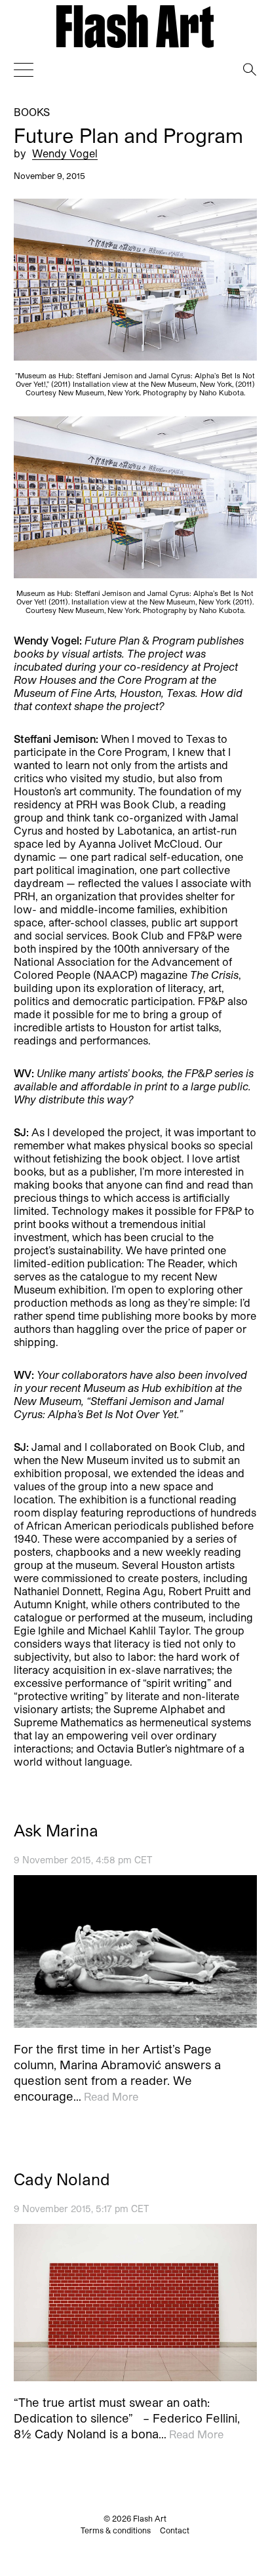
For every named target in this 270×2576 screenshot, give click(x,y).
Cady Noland (62, 2179)
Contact (175, 2530)
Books (32, 112)
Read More (111, 2096)
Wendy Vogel (65, 152)
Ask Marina (56, 1831)
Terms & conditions (116, 2530)
